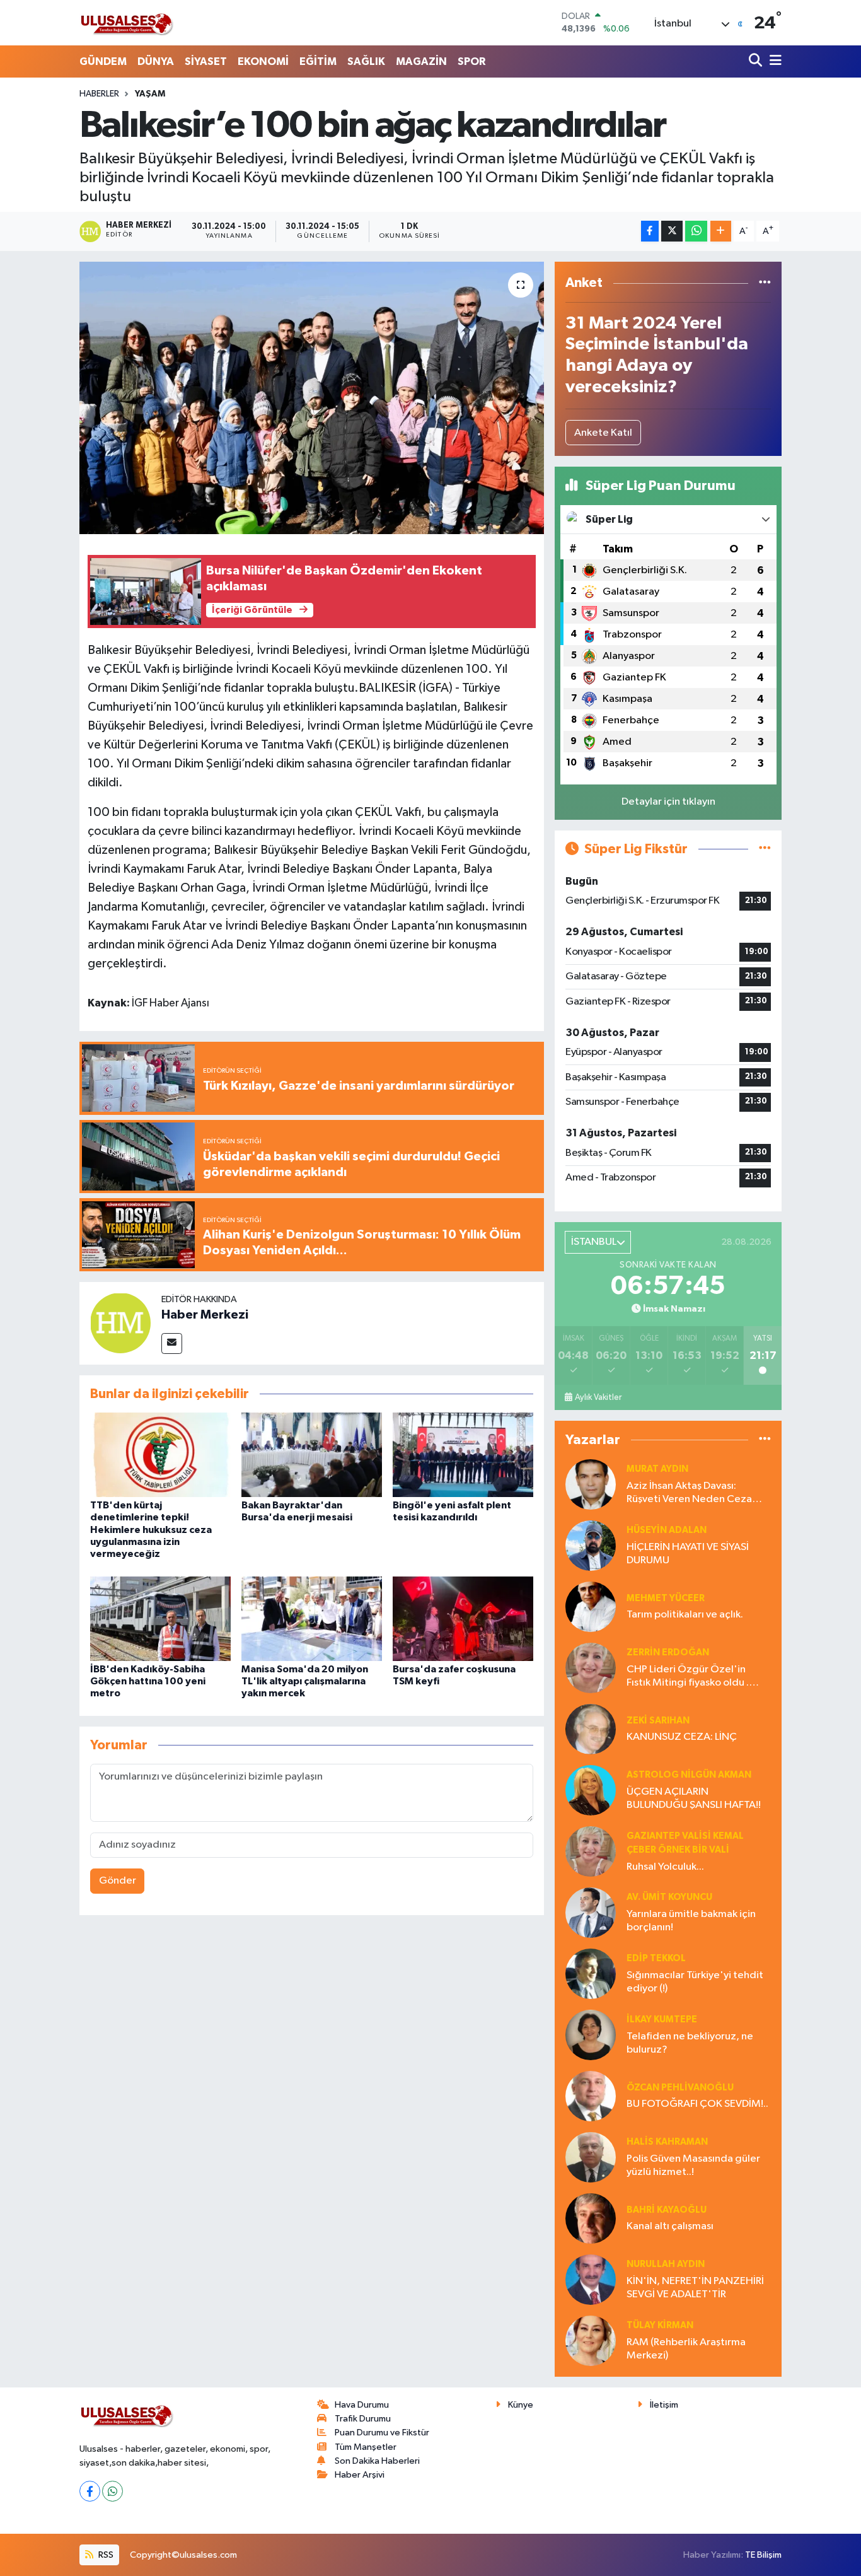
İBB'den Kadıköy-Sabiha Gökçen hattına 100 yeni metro (148, 1681)
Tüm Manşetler (366, 2447)
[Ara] (757, 61)
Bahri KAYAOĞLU (667, 2210)
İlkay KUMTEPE (662, 2019)
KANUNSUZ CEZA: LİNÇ (682, 1737)
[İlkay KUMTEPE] (591, 2035)
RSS (105, 2555)
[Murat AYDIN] (591, 1484)
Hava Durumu (362, 2405)
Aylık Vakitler (598, 1397)
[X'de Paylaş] (672, 231)
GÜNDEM (103, 61)
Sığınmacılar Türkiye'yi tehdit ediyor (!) (695, 1982)
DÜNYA (156, 61)
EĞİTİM (318, 61)
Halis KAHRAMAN (667, 2142)
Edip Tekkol (656, 1958)
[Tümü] (765, 283)
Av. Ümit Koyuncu (669, 1897)
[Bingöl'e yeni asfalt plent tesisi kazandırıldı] (463, 1454)
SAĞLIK (366, 61)
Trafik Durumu (363, 2419)
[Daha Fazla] (721, 231)
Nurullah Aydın (666, 2264)
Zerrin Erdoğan (668, 1652)
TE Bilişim (763, 2555)
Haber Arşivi (360, 2475)
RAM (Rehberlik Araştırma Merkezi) (686, 2349)
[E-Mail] (172, 1343)
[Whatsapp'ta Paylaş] (696, 231)
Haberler (99, 94)
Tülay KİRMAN (660, 2325)
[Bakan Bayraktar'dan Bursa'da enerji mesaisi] (312, 1454)
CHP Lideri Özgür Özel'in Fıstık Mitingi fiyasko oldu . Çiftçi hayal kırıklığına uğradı (692, 1677)
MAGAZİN (421, 61)
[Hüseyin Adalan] (591, 1545)
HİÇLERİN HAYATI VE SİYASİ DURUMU (688, 1554)
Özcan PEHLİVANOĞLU (680, 2088)
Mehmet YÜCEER (666, 1598)
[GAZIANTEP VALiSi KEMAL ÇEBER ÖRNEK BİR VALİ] (591, 1851)
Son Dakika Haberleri (377, 2461)
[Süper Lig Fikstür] (765, 849)
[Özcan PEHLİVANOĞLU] (591, 2096)
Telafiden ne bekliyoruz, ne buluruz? (690, 2043)
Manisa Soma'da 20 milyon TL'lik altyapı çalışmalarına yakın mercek (305, 1681)
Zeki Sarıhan (658, 1721)
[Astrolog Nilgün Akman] (591, 1790)
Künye (521, 2405)
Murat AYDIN (657, 1469)
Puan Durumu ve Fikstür (382, 2433)
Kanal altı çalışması (670, 2226)
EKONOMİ (263, 61)
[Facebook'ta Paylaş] (650, 231)
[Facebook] (90, 2491)
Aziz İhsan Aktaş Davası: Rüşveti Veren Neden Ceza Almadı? (689, 1494)
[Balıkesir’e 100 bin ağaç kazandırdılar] (312, 398)
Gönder (118, 1881)
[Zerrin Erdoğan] (591, 1668)
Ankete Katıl (603, 433)
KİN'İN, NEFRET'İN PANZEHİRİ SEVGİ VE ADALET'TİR (695, 2288)
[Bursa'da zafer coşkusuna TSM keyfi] (463, 1618)
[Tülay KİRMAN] (591, 2340)
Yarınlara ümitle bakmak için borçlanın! (691, 1921)
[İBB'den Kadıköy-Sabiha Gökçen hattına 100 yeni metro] (160, 1618)
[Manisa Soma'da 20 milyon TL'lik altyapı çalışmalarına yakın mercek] (312, 1618)
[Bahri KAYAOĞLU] (591, 2218)
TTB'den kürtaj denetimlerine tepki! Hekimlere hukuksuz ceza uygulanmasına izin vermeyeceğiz (151, 1530)
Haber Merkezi (205, 1315)
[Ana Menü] (773, 61)
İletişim (664, 2405)
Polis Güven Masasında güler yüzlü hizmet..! (693, 2165)
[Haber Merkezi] (120, 1323)
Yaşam (150, 94)
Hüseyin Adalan (667, 1530)
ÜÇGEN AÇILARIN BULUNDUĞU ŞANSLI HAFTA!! (694, 1798)
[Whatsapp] (113, 2491)
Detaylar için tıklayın (668, 802)
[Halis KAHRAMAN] (591, 2157)
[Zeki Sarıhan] (591, 1729)
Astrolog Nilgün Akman (689, 1775)
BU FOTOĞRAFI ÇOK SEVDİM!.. (697, 2104)
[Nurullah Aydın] (591, 2279)
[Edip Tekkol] (591, 1973)
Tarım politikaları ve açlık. (685, 1615)
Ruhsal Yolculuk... (665, 1867)
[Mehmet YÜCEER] (591, 1606)
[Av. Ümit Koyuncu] (591, 1912)
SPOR (471, 61)
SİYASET (206, 61)
